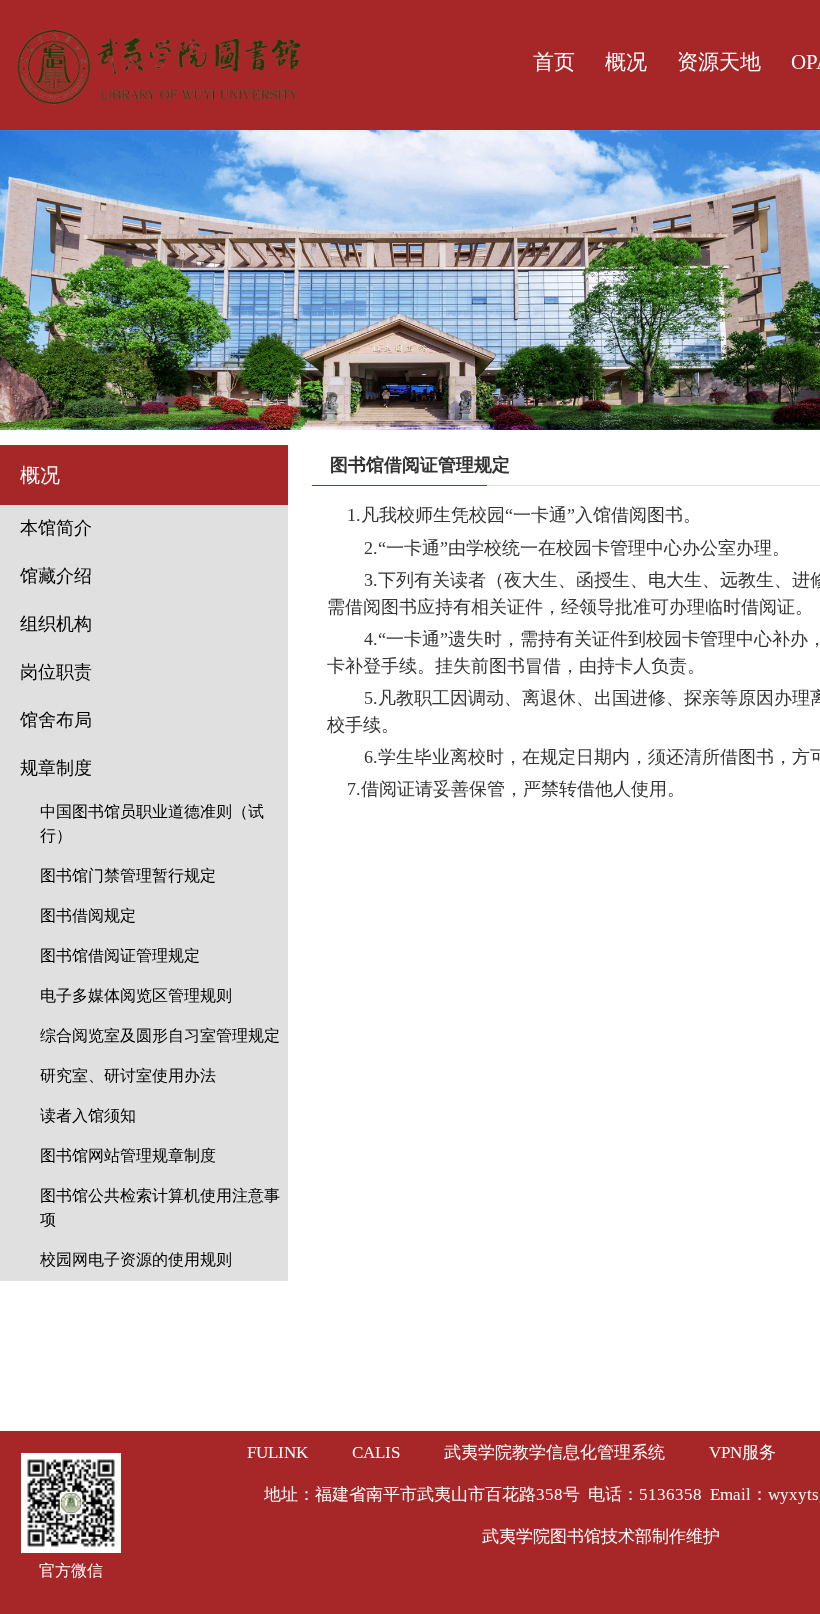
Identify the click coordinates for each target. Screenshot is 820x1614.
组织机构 (56, 624)
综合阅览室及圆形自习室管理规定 (160, 1035)
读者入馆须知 (88, 1115)
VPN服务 (742, 1452)
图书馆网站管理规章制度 (128, 1155)
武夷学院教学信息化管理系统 (554, 1452)
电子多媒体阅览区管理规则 (136, 995)
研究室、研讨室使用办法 (128, 1075)
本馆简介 (56, 528)
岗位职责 (56, 672)
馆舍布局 (56, 720)
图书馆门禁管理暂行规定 (128, 875)
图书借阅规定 (88, 915)
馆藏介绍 (56, 576)
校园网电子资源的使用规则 (136, 1259)
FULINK (277, 1452)
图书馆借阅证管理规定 (120, 955)
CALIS (376, 1452)
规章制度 (56, 768)
